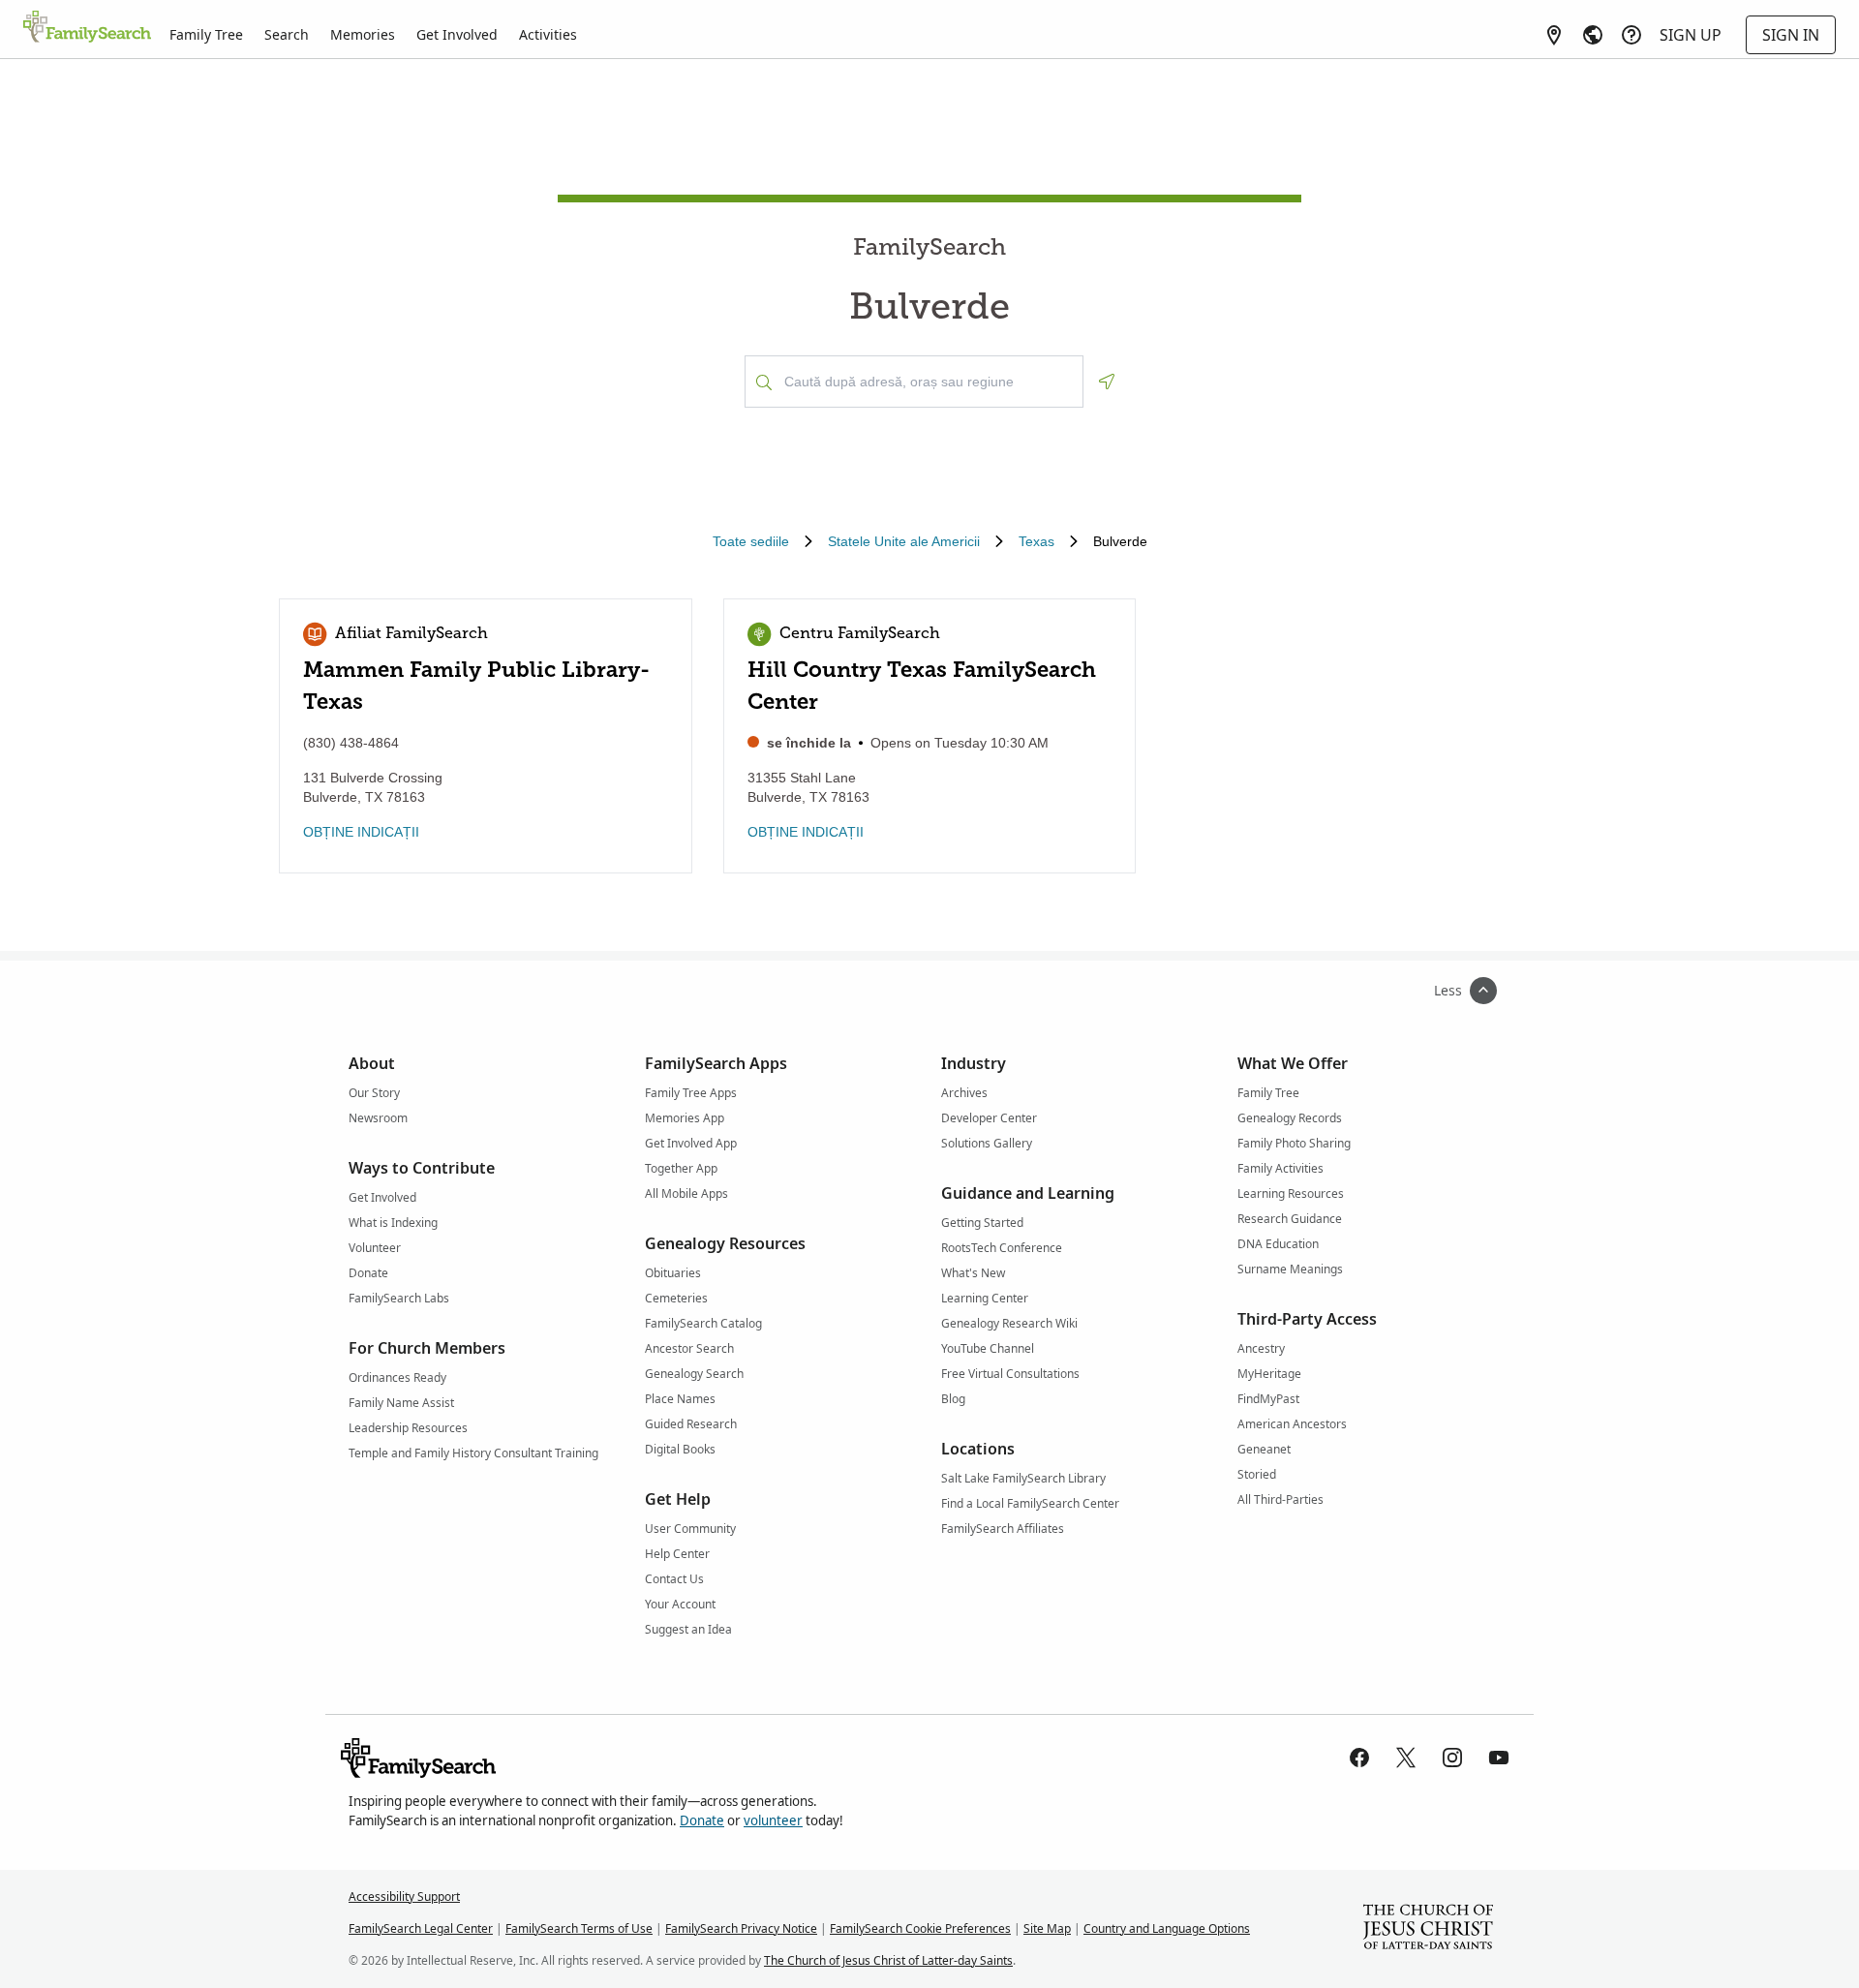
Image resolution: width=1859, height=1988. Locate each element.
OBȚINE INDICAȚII (361, 832)
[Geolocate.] (1107, 382)
